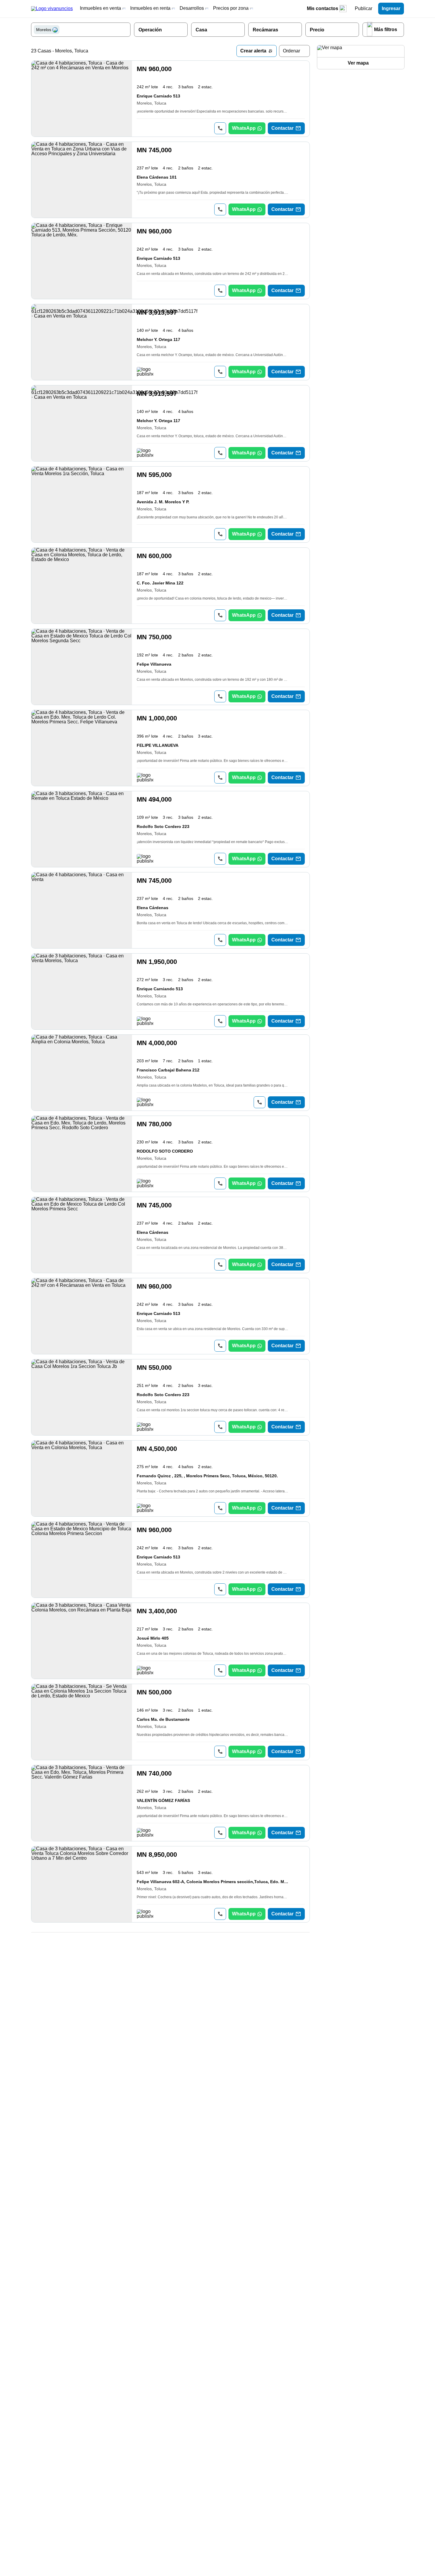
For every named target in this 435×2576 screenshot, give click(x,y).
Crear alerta (253, 51)
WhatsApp (244, 128)
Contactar (282, 128)
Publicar (364, 8)
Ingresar (391, 8)
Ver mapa (358, 63)
